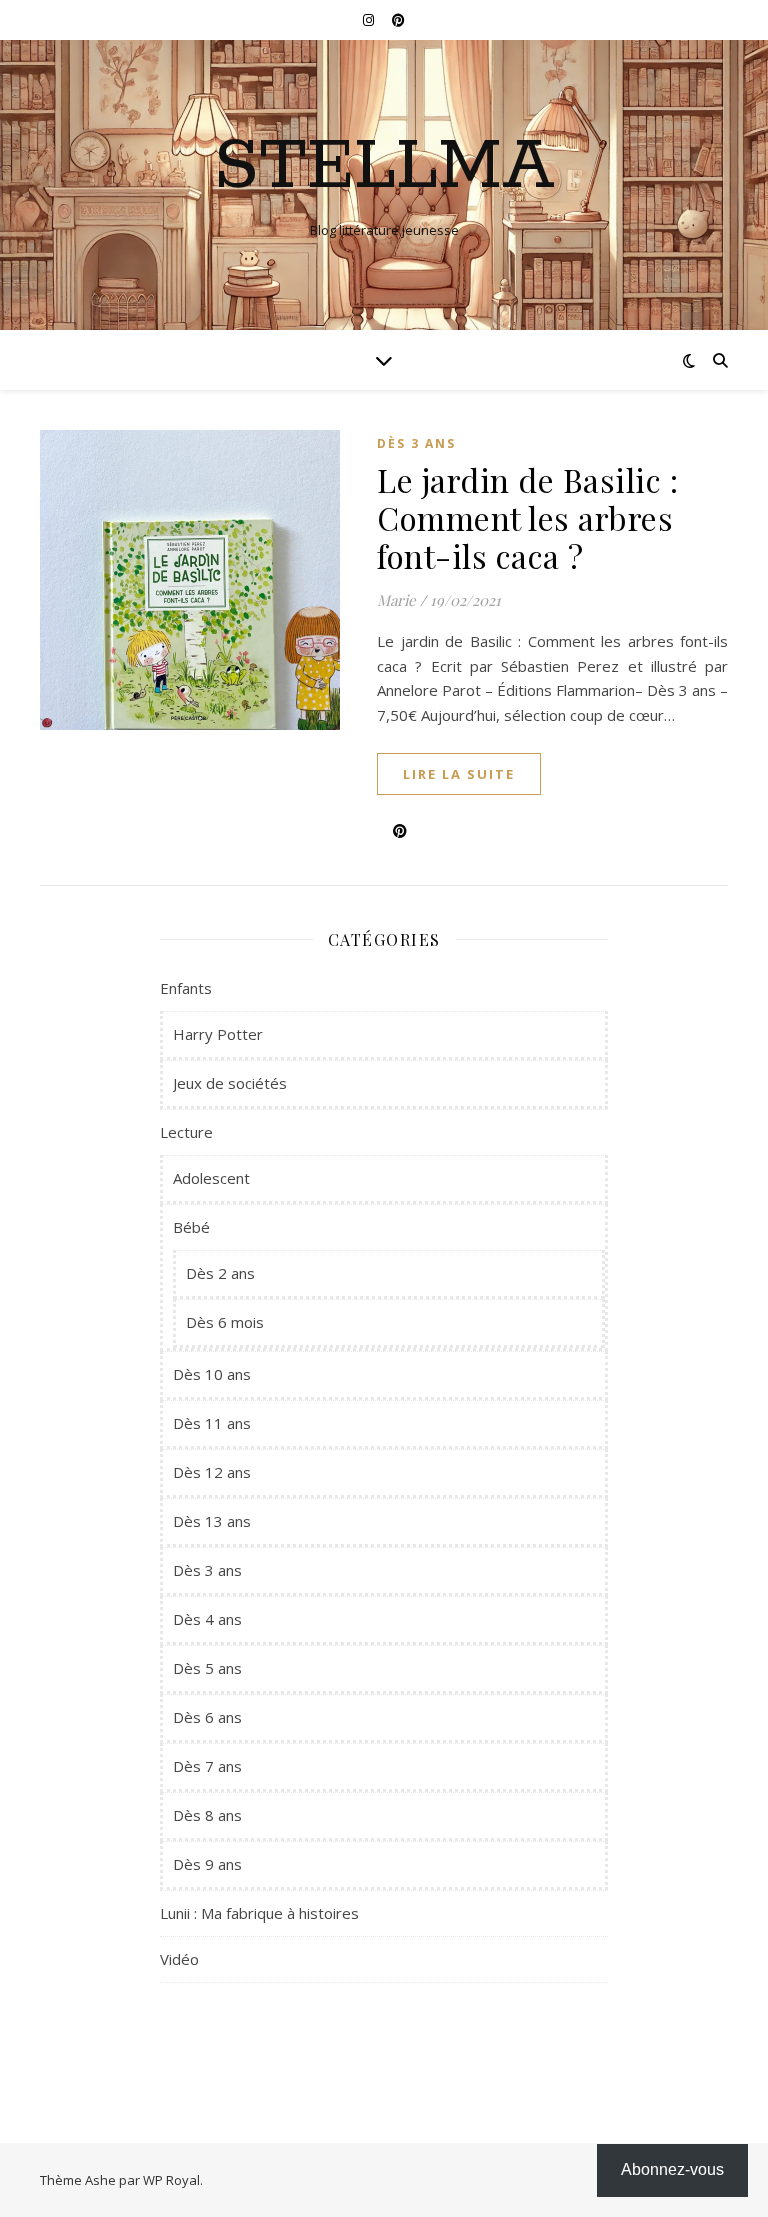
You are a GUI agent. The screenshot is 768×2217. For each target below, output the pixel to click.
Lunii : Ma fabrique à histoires (259, 1913)
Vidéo (179, 1959)
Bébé (191, 1227)
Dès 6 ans (207, 1717)
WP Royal (171, 2180)
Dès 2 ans (220, 1273)
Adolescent (211, 1178)
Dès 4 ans (207, 1619)
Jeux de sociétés (230, 1083)
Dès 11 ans (212, 1423)
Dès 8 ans (207, 1815)
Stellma (384, 168)
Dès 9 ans (207, 1864)
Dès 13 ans (212, 1521)
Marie (396, 600)
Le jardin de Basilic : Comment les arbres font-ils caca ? (527, 517)
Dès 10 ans (212, 1374)
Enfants (186, 988)
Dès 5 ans (207, 1668)
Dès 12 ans (212, 1472)
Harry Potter (218, 1034)
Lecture (186, 1132)
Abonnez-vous (672, 2169)
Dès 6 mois (225, 1322)
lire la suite (459, 774)
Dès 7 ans (207, 1766)
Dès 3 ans (416, 443)
